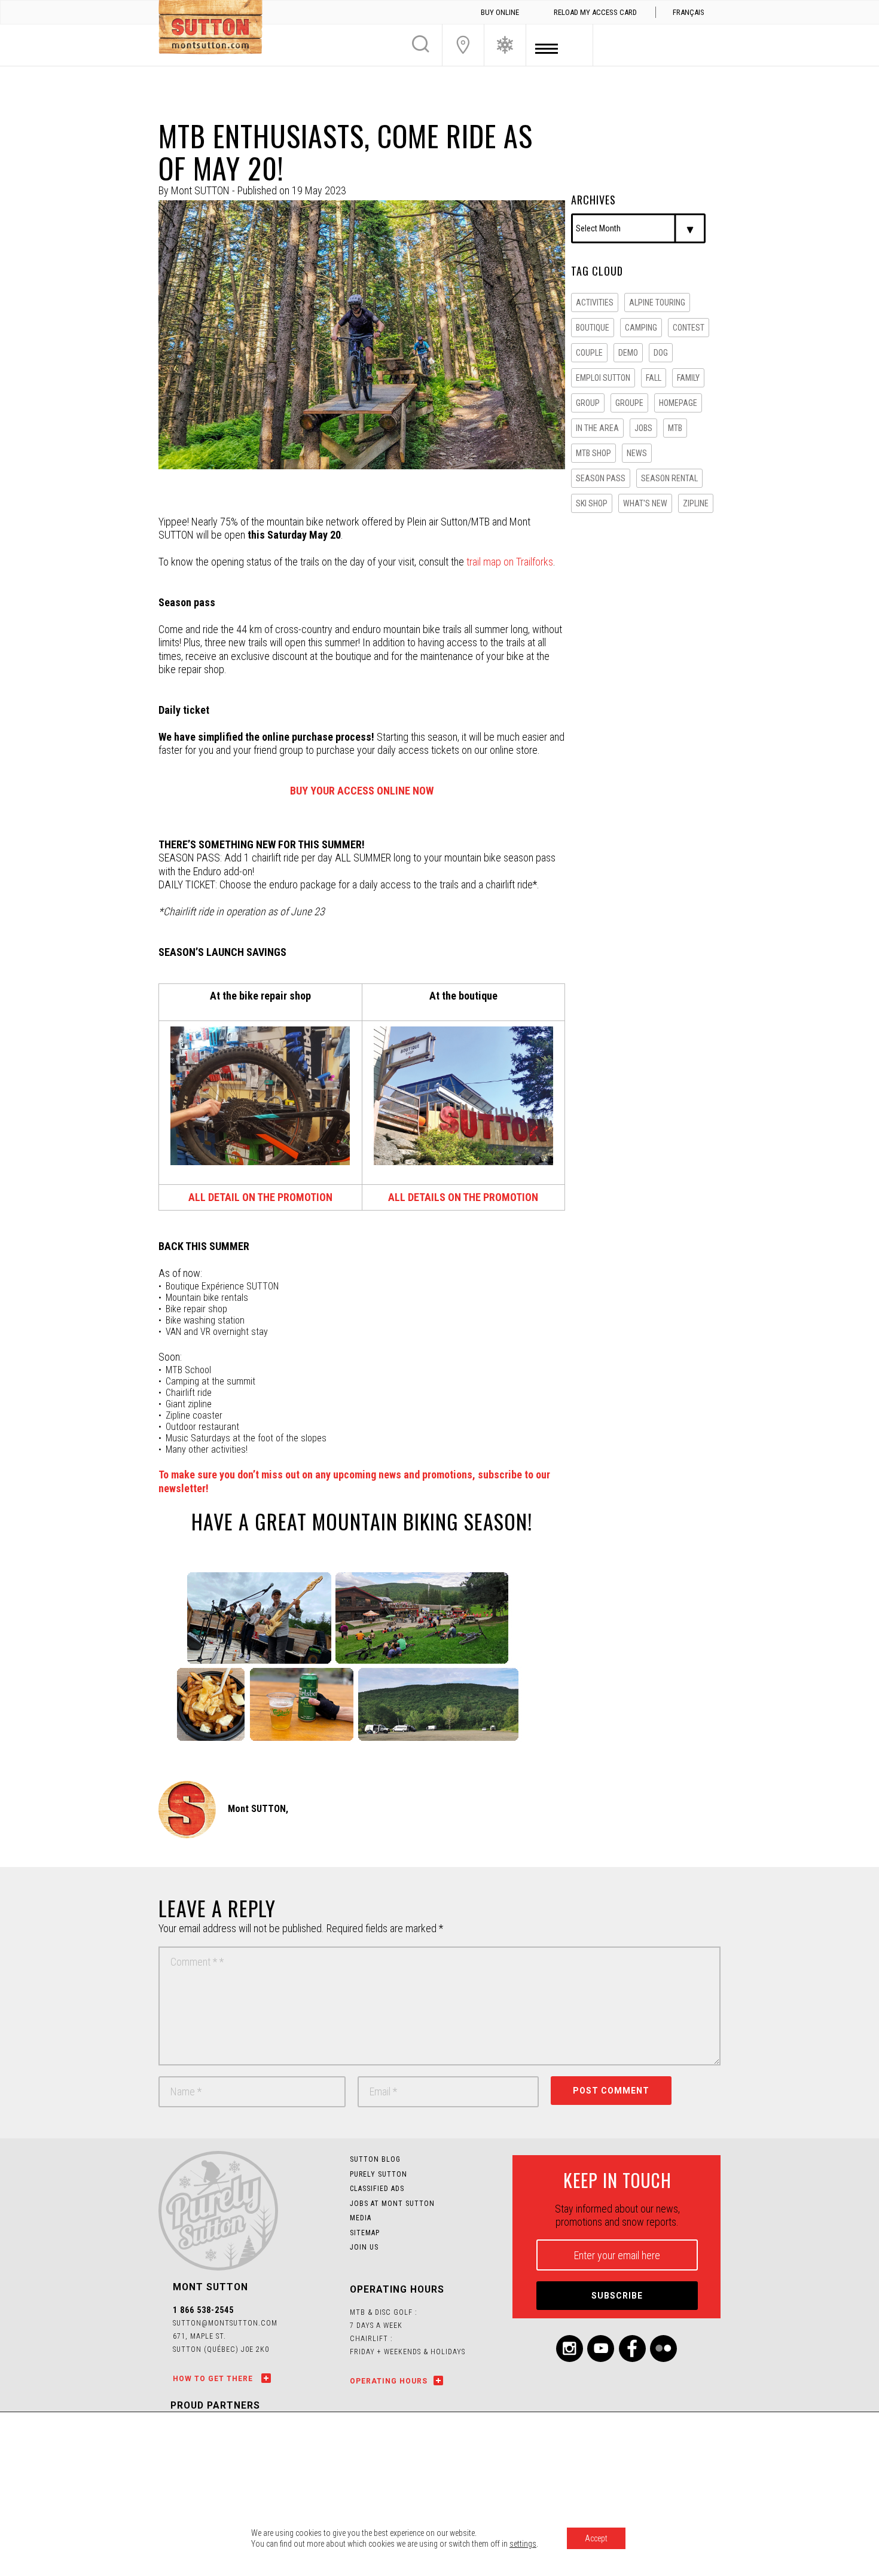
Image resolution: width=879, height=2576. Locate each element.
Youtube (601, 2349)
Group (588, 403)
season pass (601, 478)
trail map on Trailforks (510, 562)
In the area (597, 428)
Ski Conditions (505, 45)
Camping (641, 328)
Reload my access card (595, 12)
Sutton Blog (375, 2159)
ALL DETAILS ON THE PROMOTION (463, 1197)
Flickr (663, 2349)
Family (688, 378)
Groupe (629, 403)
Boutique (593, 328)
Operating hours (389, 2381)
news (637, 453)
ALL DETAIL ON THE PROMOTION (260, 1197)
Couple (589, 353)
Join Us (463, 45)
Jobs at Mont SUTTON (392, 2204)
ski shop (592, 503)
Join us (364, 2247)
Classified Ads (377, 2189)
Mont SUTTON (210, 29)
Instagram (570, 2349)
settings (523, 2544)
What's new (645, 503)
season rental (669, 478)
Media (361, 2218)
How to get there (214, 2379)
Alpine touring (657, 302)
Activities (595, 302)
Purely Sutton (379, 2174)
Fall (654, 378)
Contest (689, 328)
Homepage (678, 403)
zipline (696, 503)
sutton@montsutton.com (225, 2323)
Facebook (632, 2349)
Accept (596, 2538)
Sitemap (365, 2233)
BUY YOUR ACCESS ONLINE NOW (362, 791)
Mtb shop (593, 453)
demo (628, 353)
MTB (675, 428)
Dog (661, 353)
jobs (643, 428)
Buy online (500, 12)
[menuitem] (688, 13)
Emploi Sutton (603, 378)
